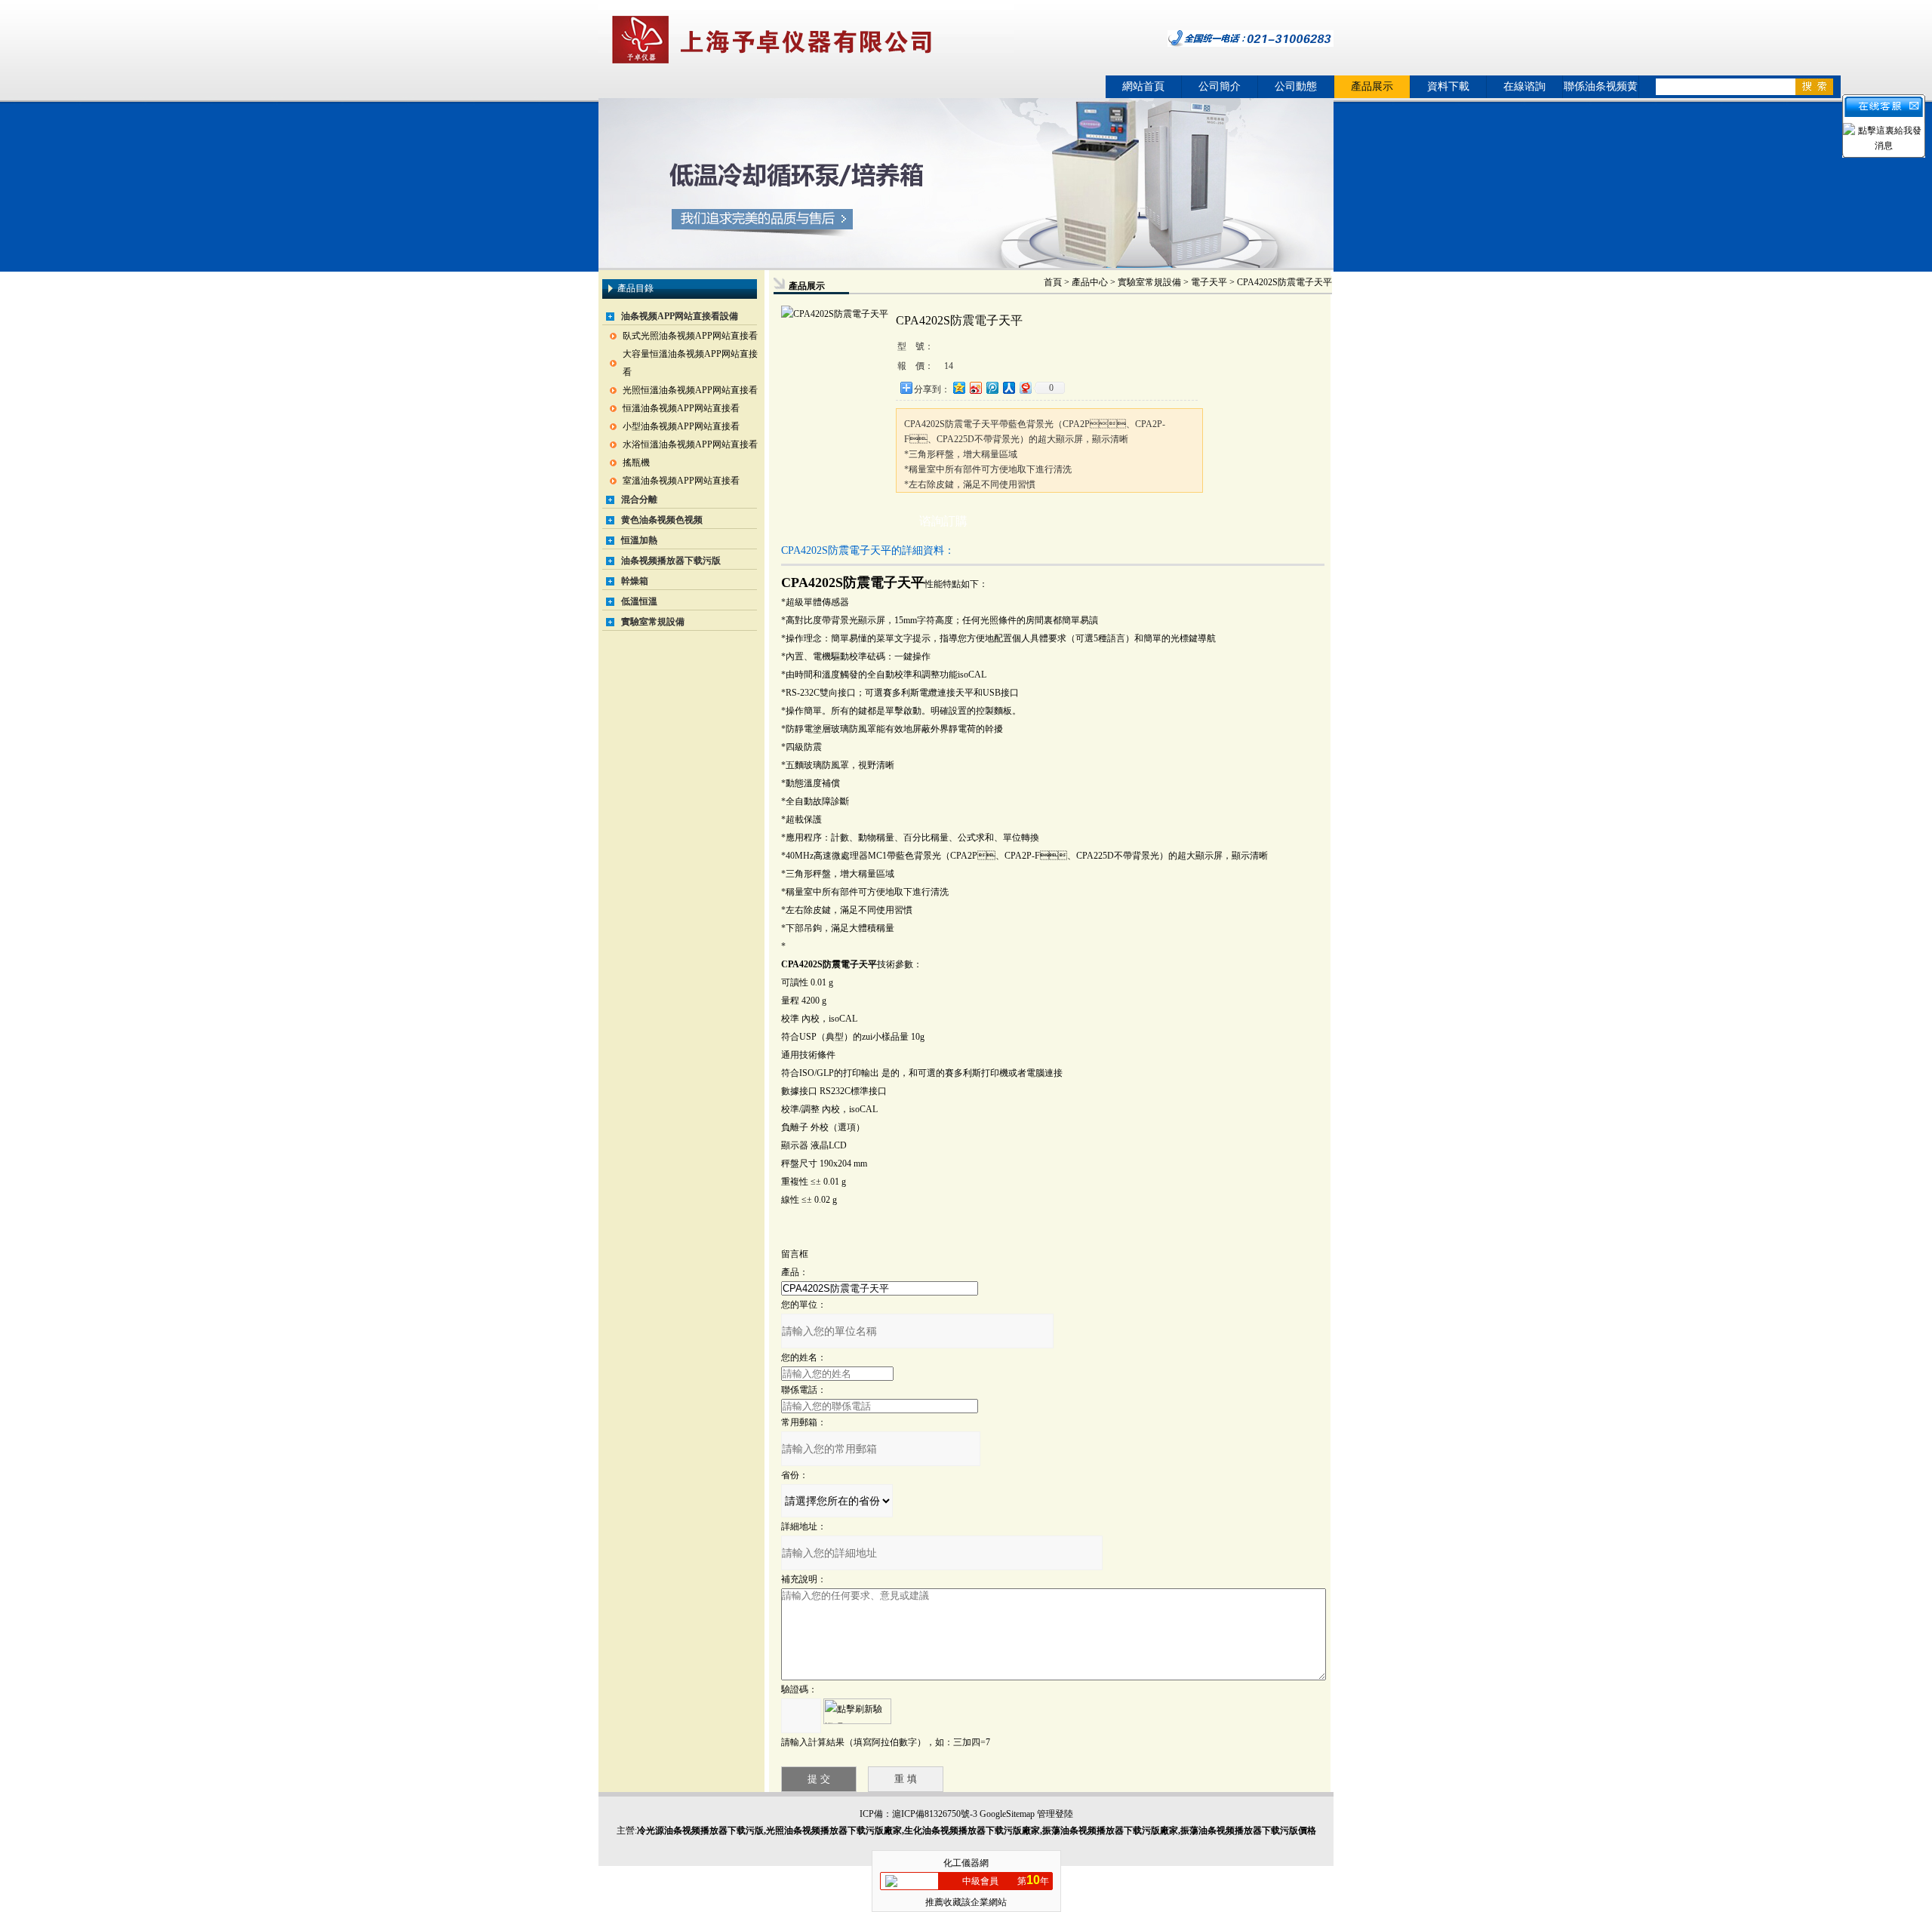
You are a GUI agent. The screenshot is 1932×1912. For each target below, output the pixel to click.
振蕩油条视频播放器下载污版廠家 (1110, 1831)
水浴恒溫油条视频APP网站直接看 (690, 444)
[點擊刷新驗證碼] (857, 1711)
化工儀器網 (966, 1863)
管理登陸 (1055, 1814)
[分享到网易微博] (1025, 387)
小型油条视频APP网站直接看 (681, 426)
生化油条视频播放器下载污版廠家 (972, 1831)
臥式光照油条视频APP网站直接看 (690, 336)
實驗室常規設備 (653, 622)
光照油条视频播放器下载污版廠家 (834, 1831)
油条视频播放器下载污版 (671, 561)
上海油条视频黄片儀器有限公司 (806, 40)
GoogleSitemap (1007, 1814)
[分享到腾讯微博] (992, 387)
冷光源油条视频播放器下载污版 (700, 1831)
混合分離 (639, 500)
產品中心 (1090, 282)
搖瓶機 (636, 463)
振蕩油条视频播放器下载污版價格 (1248, 1831)
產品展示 (1372, 86)
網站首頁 (1143, 86)
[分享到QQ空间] (958, 387)
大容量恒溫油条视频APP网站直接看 (690, 363)
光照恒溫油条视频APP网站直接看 (690, 390)
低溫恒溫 (639, 601)
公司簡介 (1220, 86)
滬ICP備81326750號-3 (935, 1814)
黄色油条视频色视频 (662, 520)
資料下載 (1448, 86)
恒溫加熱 (639, 540)
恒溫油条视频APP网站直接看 (681, 408)
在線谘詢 (1524, 86)
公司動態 (1296, 86)
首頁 (1053, 282)
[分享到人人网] (1008, 387)
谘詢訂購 (943, 521)
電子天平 (1209, 282)
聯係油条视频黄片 (1601, 89)
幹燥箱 (635, 581)
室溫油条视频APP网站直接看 (681, 481)
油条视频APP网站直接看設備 (680, 316)
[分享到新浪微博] (975, 387)
